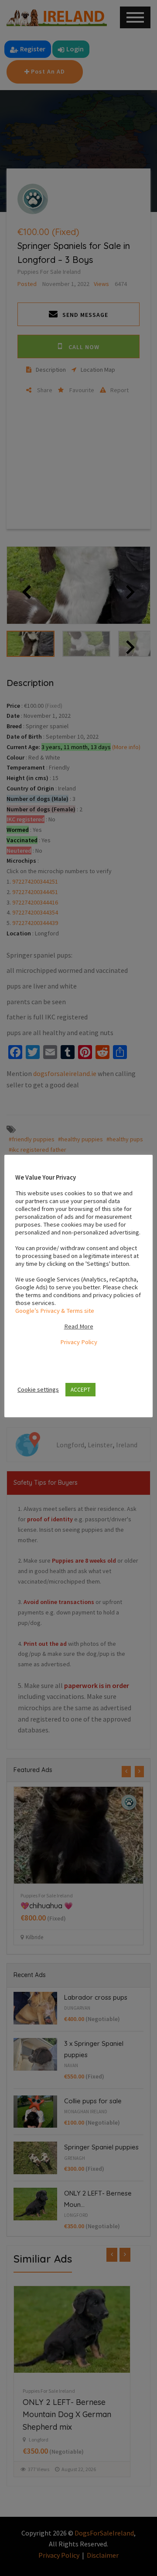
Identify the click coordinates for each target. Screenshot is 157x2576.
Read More (79, 1326)
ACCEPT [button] (80, 1390)
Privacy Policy (79, 1342)
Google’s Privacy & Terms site (55, 1311)
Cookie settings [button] (38, 1389)
